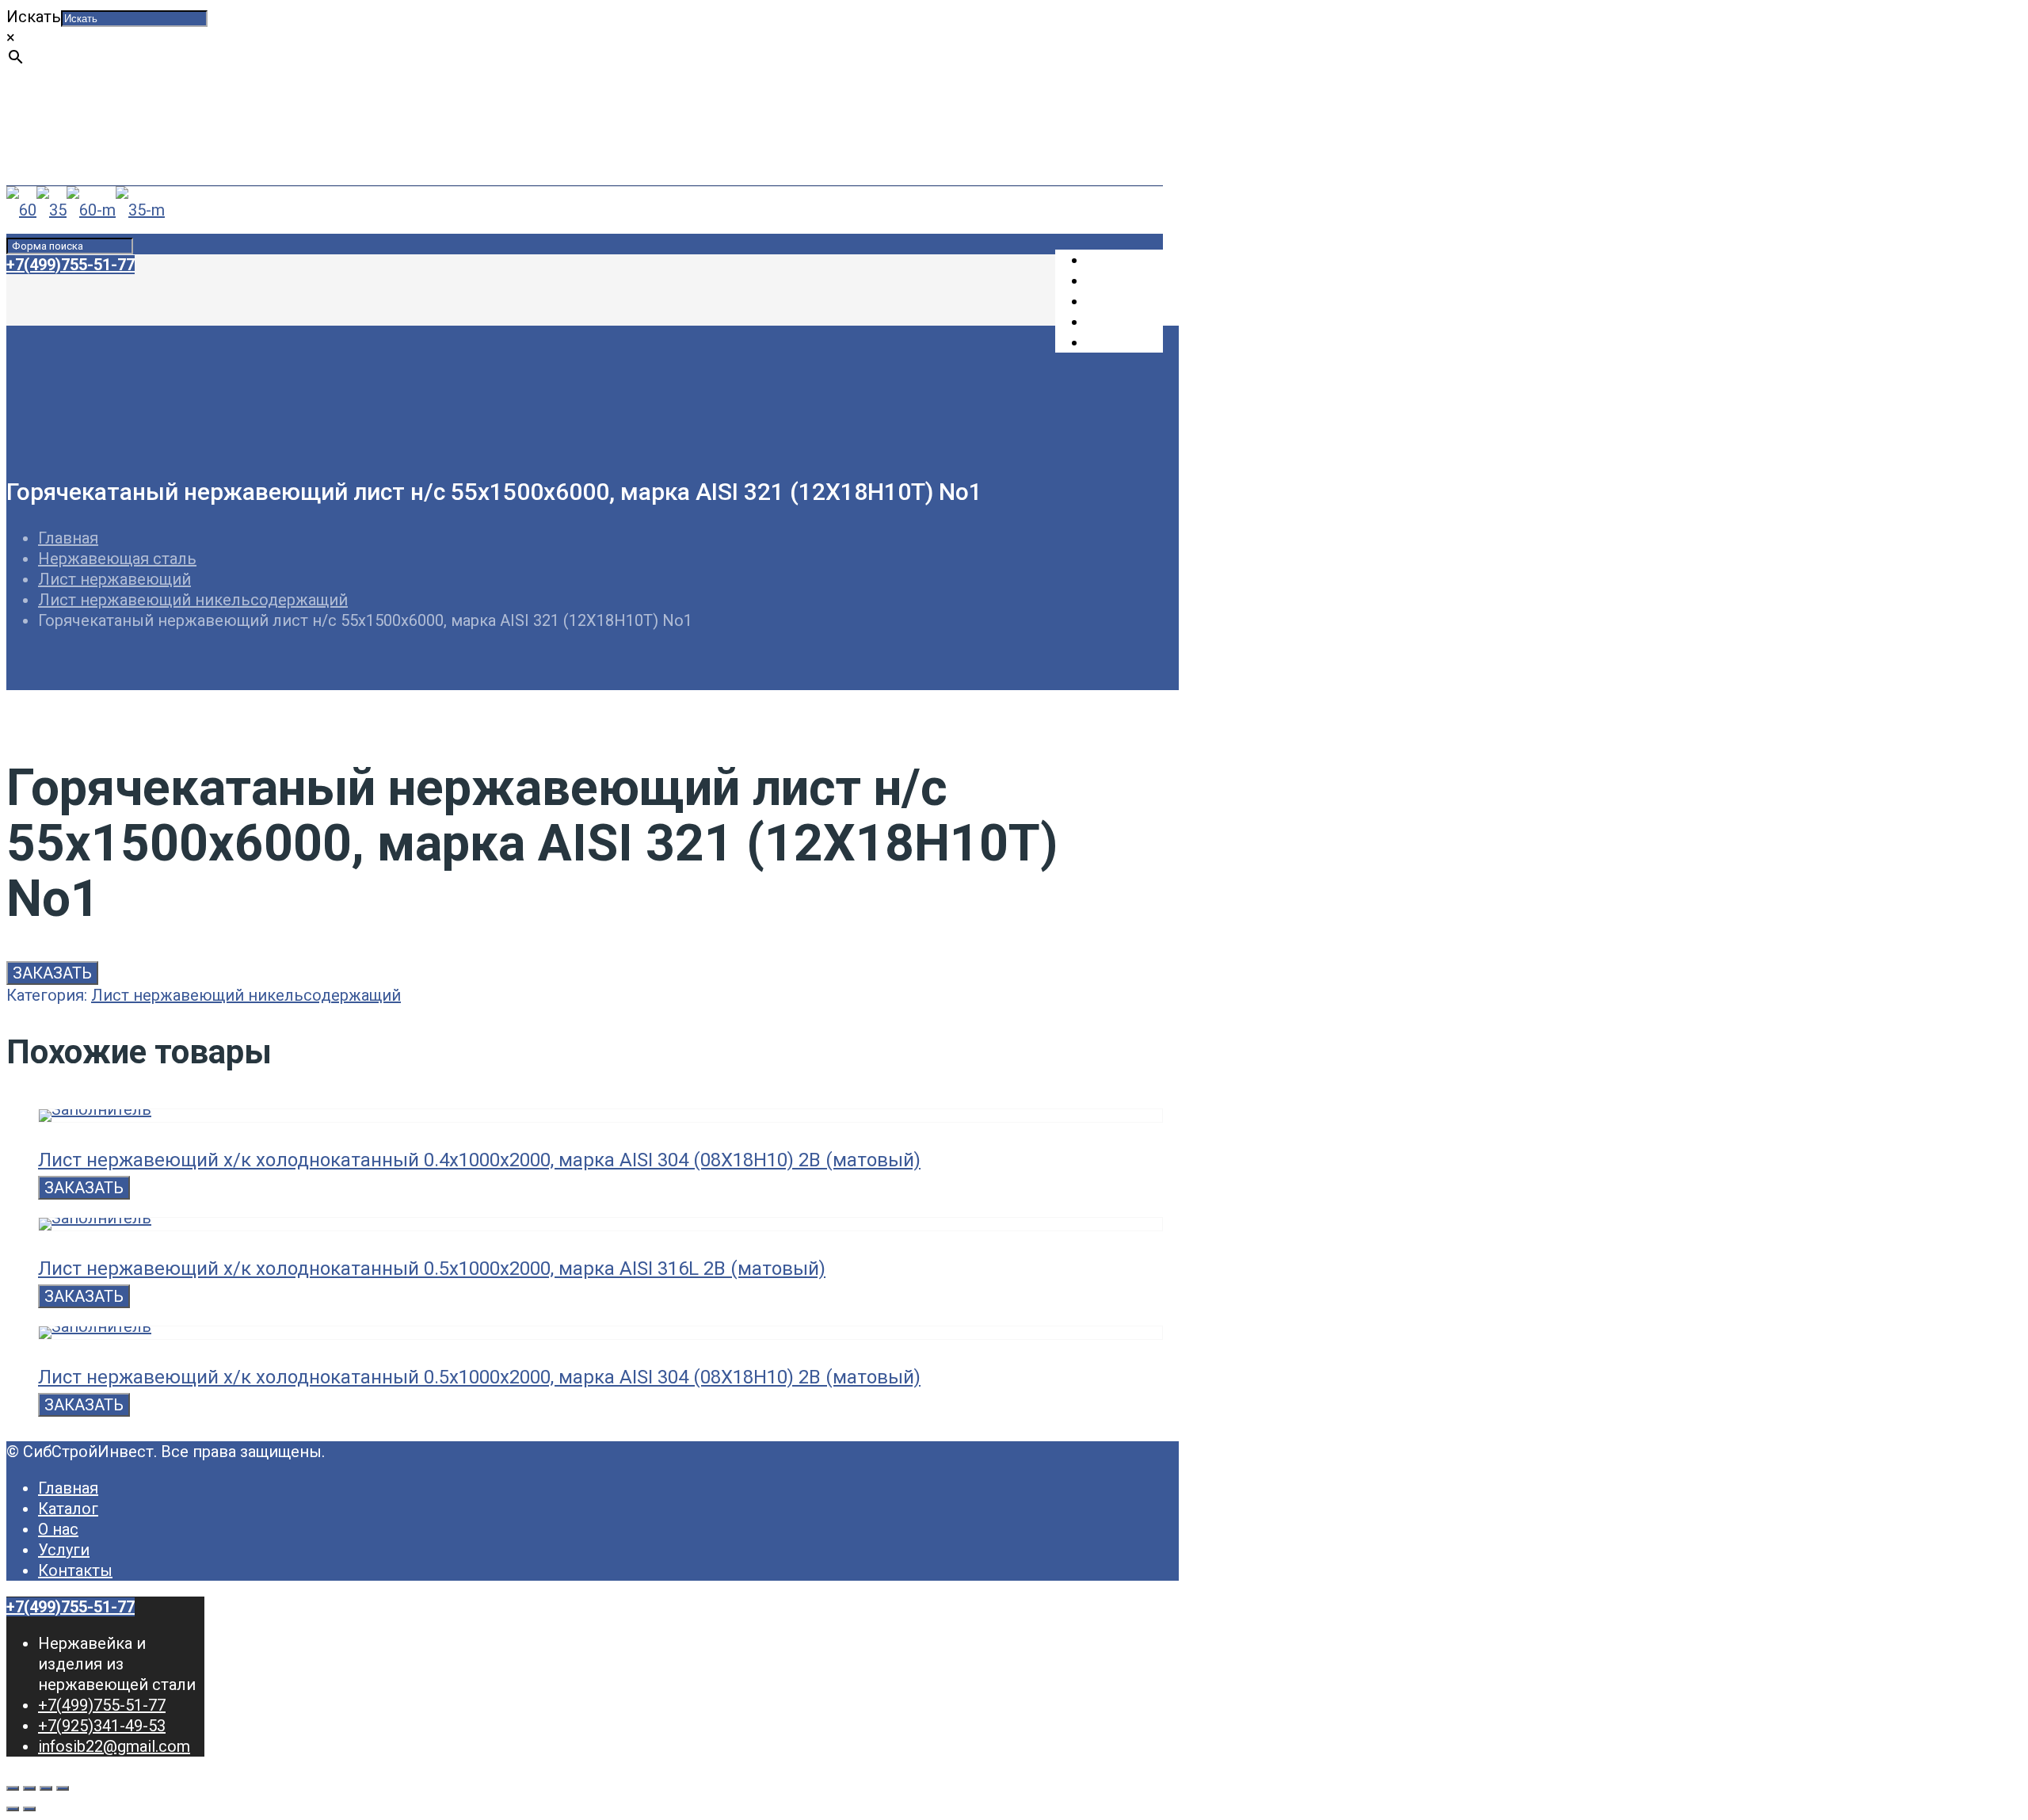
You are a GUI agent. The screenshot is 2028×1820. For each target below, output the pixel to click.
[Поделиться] (29, 1788)
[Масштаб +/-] (63, 1788)
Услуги (64, 1550)
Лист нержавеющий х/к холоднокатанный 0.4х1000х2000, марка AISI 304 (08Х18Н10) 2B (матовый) (479, 1160)
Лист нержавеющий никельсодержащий (193, 600)
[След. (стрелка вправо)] (29, 1809)
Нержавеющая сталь (117, 559)
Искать (34, 17)
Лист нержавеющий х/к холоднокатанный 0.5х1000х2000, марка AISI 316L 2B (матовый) (432, 1269)
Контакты (75, 1570)
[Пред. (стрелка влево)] (13, 1809)
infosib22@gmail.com (114, 159)
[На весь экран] (46, 1788)
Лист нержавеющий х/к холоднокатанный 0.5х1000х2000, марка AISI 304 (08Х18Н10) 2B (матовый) (479, 1377)
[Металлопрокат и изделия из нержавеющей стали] (86, 210)
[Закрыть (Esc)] (13, 1788)
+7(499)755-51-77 (102, 118)
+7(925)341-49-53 (102, 139)
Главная (68, 538)
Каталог (68, 1509)
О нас (58, 1529)
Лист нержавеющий (114, 579)
